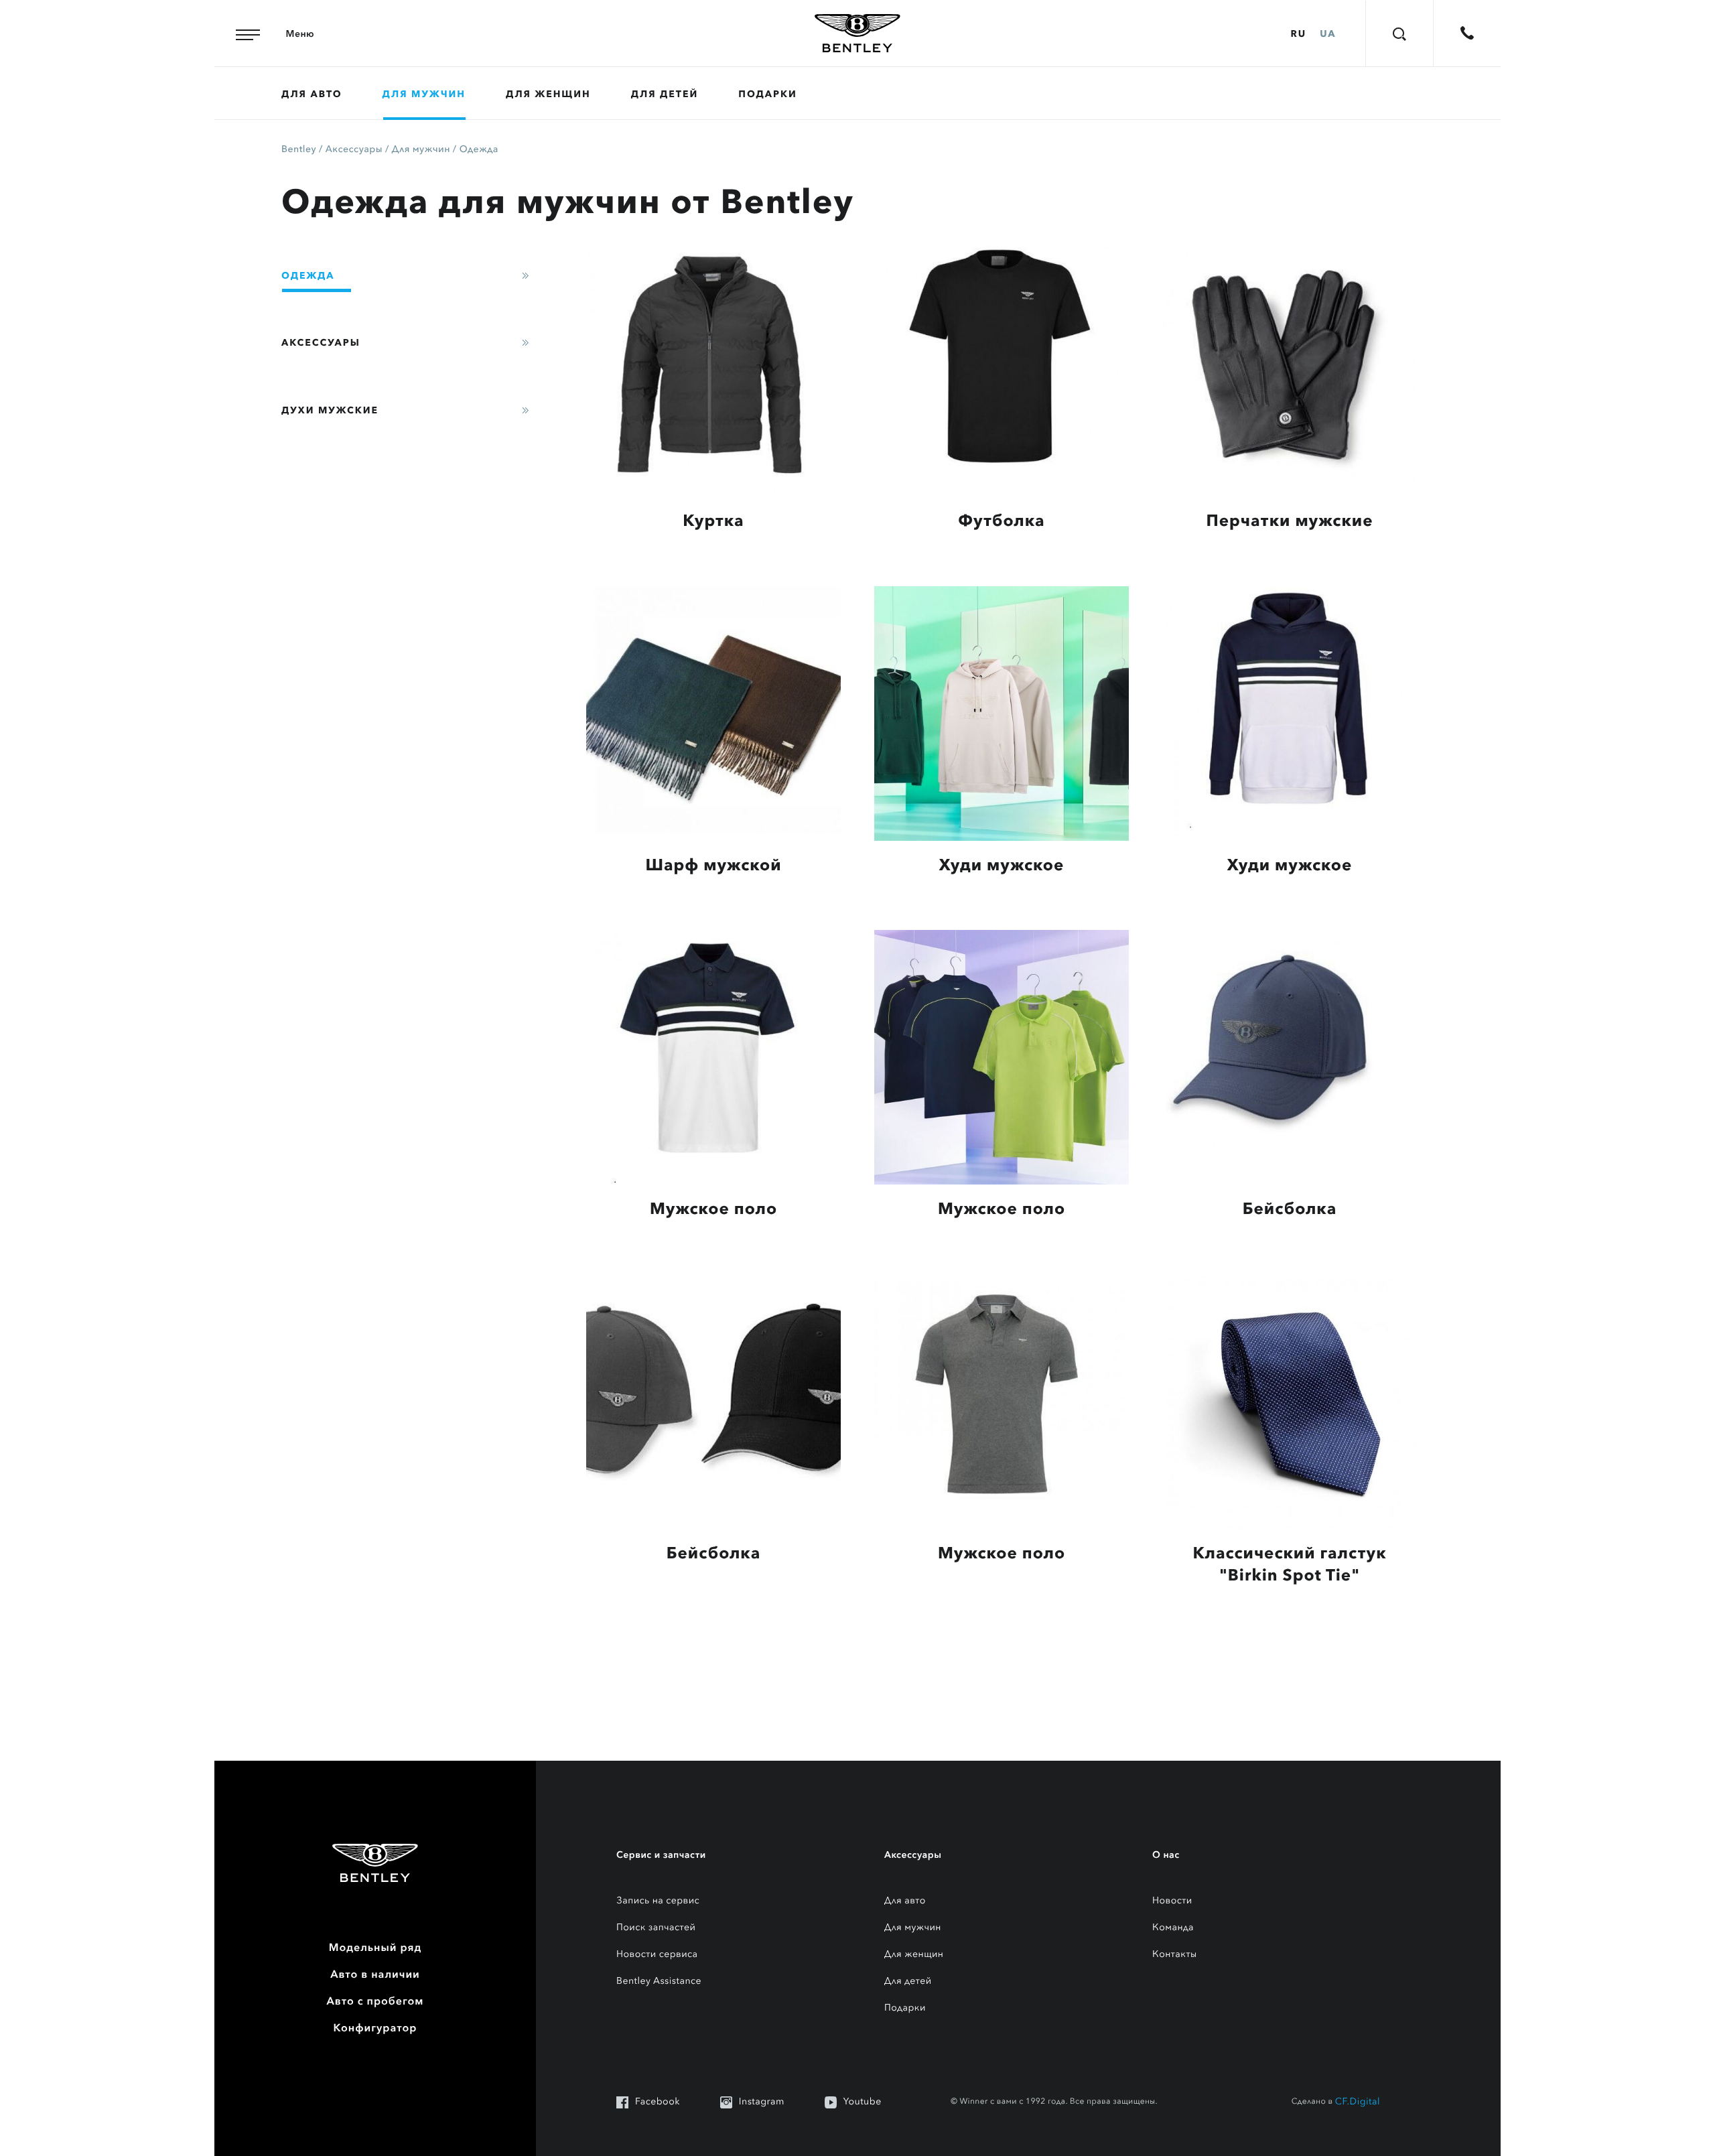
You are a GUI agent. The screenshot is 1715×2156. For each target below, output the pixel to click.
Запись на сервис (658, 1901)
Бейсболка (1290, 1209)
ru (1299, 33)
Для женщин (548, 94)
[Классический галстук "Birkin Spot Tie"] (1290, 1402)
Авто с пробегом (375, 2001)
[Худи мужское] (1002, 714)
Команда (1173, 1928)
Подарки (767, 94)
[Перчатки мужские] (1290, 369)
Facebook (658, 2102)
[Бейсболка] (1290, 1057)
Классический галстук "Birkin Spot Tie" (1289, 1564)
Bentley (299, 150)
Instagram (762, 2102)
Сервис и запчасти (661, 1855)
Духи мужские (330, 410)
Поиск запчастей (656, 1928)
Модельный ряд (375, 1948)
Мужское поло (713, 1209)
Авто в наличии (375, 1974)
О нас (1166, 1855)
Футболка (1001, 521)
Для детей (665, 94)
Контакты (1175, 1955)
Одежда (479, 150)
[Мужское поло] (713, 1057)
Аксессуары (354, 150)
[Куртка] (713, 369)
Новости (1172, 1901)
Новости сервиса (657, 1955)
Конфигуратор (375, 2028)
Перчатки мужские (1290, 521)
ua (1328, 33)
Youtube (863, 2102)
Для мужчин (424, 94)
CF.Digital (1358, 2102)
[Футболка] (1002, 369)
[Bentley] (857, 33)
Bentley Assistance (659, 1981)
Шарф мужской (713, 865)
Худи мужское (1002, 865)
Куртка (713, 521)
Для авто (312, 94)
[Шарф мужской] (713, 714)
